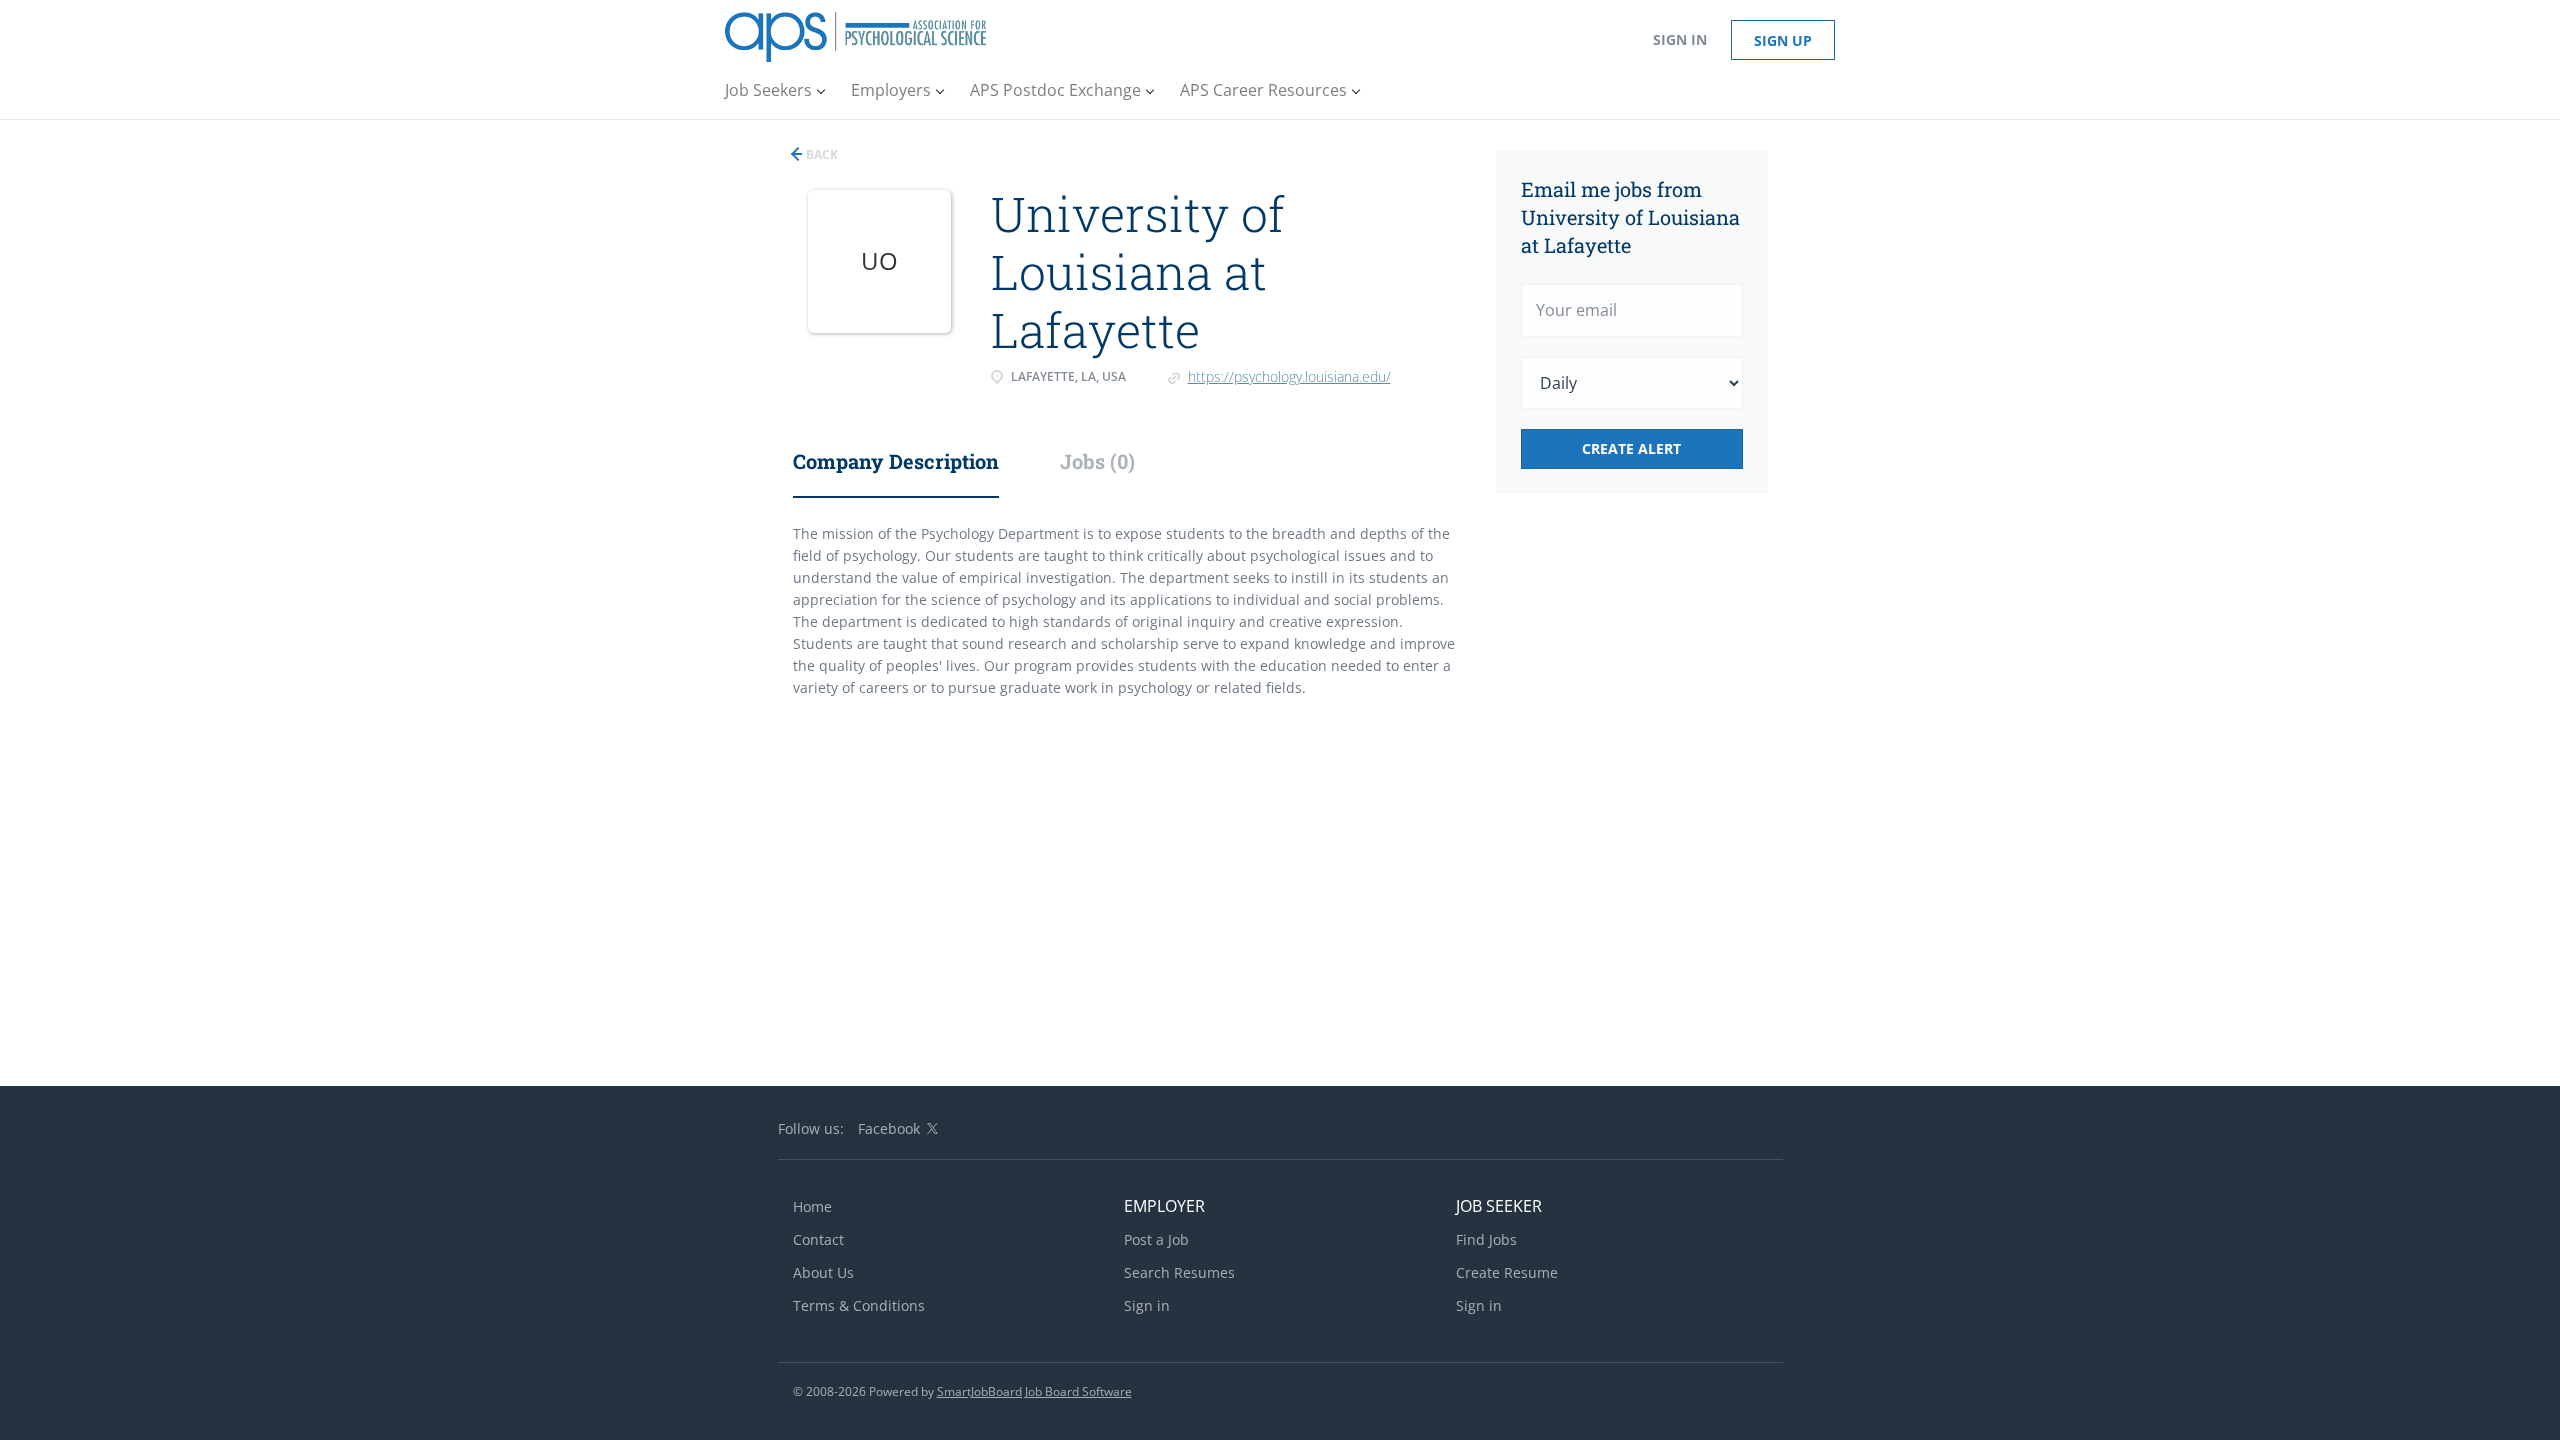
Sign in (1680, 39)
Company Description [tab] (896, 461)
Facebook (889, 1128)
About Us (823, 1272)
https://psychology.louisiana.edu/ (1289, 376)
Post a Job (1156, 1239)
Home (812, 1206)
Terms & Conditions (859, 1305)
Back (820, 154)
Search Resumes (1179, 1272)
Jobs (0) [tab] (1097, 461)
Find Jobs (1486, 1239)
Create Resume (1507, 1272)
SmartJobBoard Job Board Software (1034, 1391)
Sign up (1783, 40)
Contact (818, 1239)
